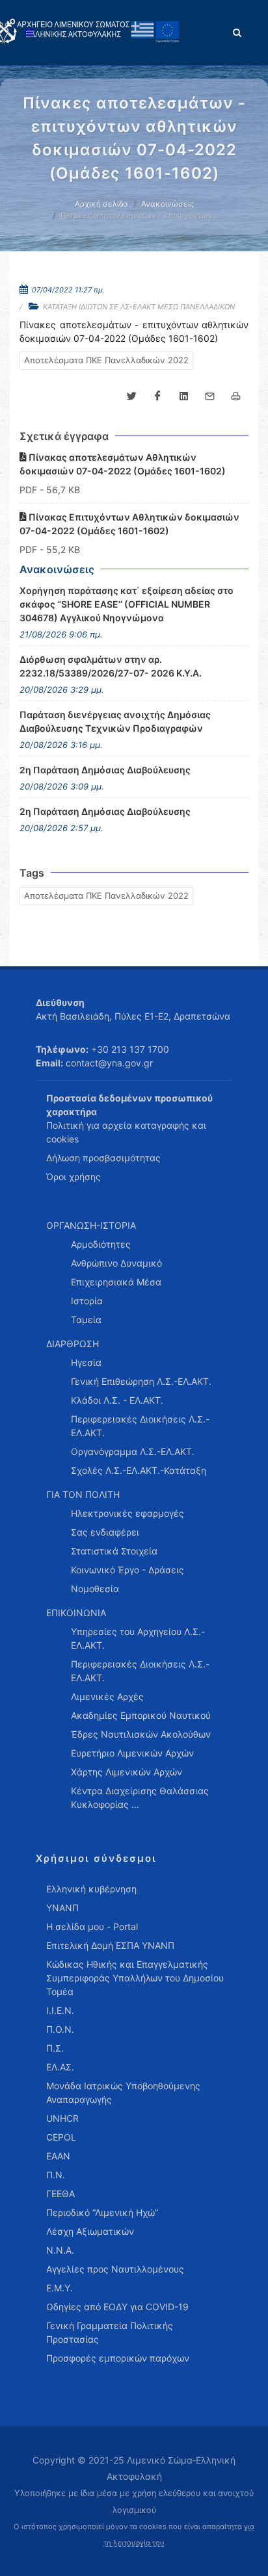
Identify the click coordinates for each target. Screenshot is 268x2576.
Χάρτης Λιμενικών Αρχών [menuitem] (127, 1772)
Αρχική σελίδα (101, 204)
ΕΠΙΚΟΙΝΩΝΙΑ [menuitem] (76, 1613)
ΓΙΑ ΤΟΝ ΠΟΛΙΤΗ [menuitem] (83, 1494)
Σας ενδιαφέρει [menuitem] (105, 1532)
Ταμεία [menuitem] (86, 1320)
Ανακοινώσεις (167, 204)
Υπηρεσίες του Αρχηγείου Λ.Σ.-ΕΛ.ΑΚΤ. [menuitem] (138, 1638)
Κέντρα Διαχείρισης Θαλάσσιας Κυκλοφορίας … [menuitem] (140, 1797)
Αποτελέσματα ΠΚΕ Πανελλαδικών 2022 (106, 360)
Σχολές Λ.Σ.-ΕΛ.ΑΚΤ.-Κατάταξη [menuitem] (139, 1470)
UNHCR (62, 2118)
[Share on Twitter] (131, 396)
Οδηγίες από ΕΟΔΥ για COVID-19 (117, 2307)
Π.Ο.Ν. (60, 2029)
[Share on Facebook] (157, 396)
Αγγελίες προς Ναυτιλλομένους (115, 2269)
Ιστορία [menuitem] (87, 1301)
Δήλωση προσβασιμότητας (103, 1158)
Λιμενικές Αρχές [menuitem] (107, 1696)
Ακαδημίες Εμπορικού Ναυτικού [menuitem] (141, 1715)
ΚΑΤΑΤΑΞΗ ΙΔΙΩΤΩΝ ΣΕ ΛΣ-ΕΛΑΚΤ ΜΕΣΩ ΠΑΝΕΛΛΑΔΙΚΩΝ (139, 307)
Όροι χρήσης (74, 1177)
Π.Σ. (55, 2048)
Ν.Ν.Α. (60, 2250)
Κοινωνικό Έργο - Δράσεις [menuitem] (127, 1570)
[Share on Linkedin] (183, 396)
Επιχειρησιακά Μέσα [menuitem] (116, 1282)
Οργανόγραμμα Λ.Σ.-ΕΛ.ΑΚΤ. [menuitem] (133, 1451)
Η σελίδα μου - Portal (92, 1926)
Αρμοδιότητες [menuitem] (101, 1244)
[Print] (235, 396)
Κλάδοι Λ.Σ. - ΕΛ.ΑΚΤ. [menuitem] (117, 1400)
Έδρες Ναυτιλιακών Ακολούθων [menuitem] (141, 1734)
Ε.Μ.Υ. (60, 2288)
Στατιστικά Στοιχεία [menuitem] (114, 1551)
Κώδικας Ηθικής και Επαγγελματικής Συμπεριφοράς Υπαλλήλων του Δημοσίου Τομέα (135, 1978)
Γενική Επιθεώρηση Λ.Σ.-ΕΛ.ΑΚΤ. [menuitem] (141, 1381)
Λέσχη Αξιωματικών (90, 2231)
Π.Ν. (56, 2175)
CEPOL (61, 2137)
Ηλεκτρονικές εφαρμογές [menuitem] (127, 1513)
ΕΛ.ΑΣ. (60, 2067)
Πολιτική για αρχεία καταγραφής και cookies (126, 1132)
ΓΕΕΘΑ (60, 2194)
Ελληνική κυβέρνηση (91, 1889)
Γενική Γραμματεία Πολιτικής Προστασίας (110, 2332)
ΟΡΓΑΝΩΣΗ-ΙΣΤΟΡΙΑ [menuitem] (91, 1225)
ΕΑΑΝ (58, 2156)
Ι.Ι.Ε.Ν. (60, 2010)
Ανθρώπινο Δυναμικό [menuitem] (116, 1263)
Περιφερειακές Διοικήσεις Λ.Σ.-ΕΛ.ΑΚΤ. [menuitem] (140, 1426)
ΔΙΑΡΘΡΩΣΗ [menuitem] (73, 1344)
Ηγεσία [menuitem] (86, 1362)
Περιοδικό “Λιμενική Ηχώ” (102, 2212)
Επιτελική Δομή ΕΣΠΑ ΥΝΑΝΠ (110, 1945)
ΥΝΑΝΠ (62, 1908)
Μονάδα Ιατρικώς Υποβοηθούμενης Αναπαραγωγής (123, 2093)
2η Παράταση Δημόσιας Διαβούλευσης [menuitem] (105, 770)
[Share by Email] (209, 396)
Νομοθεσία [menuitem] (95, 1589)
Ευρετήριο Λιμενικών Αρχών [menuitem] (132, 1753)
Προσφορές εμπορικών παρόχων (118, 2358)
